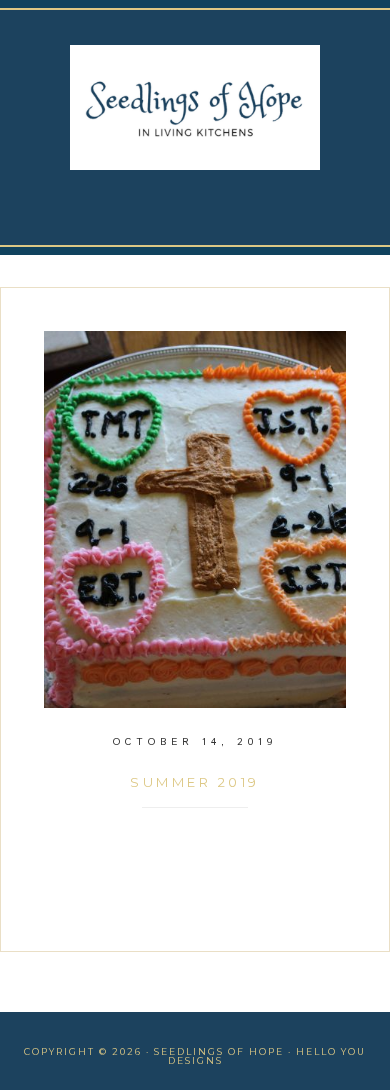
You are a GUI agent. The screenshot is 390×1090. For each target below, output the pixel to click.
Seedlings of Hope (195, 107)
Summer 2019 (195, 782)
